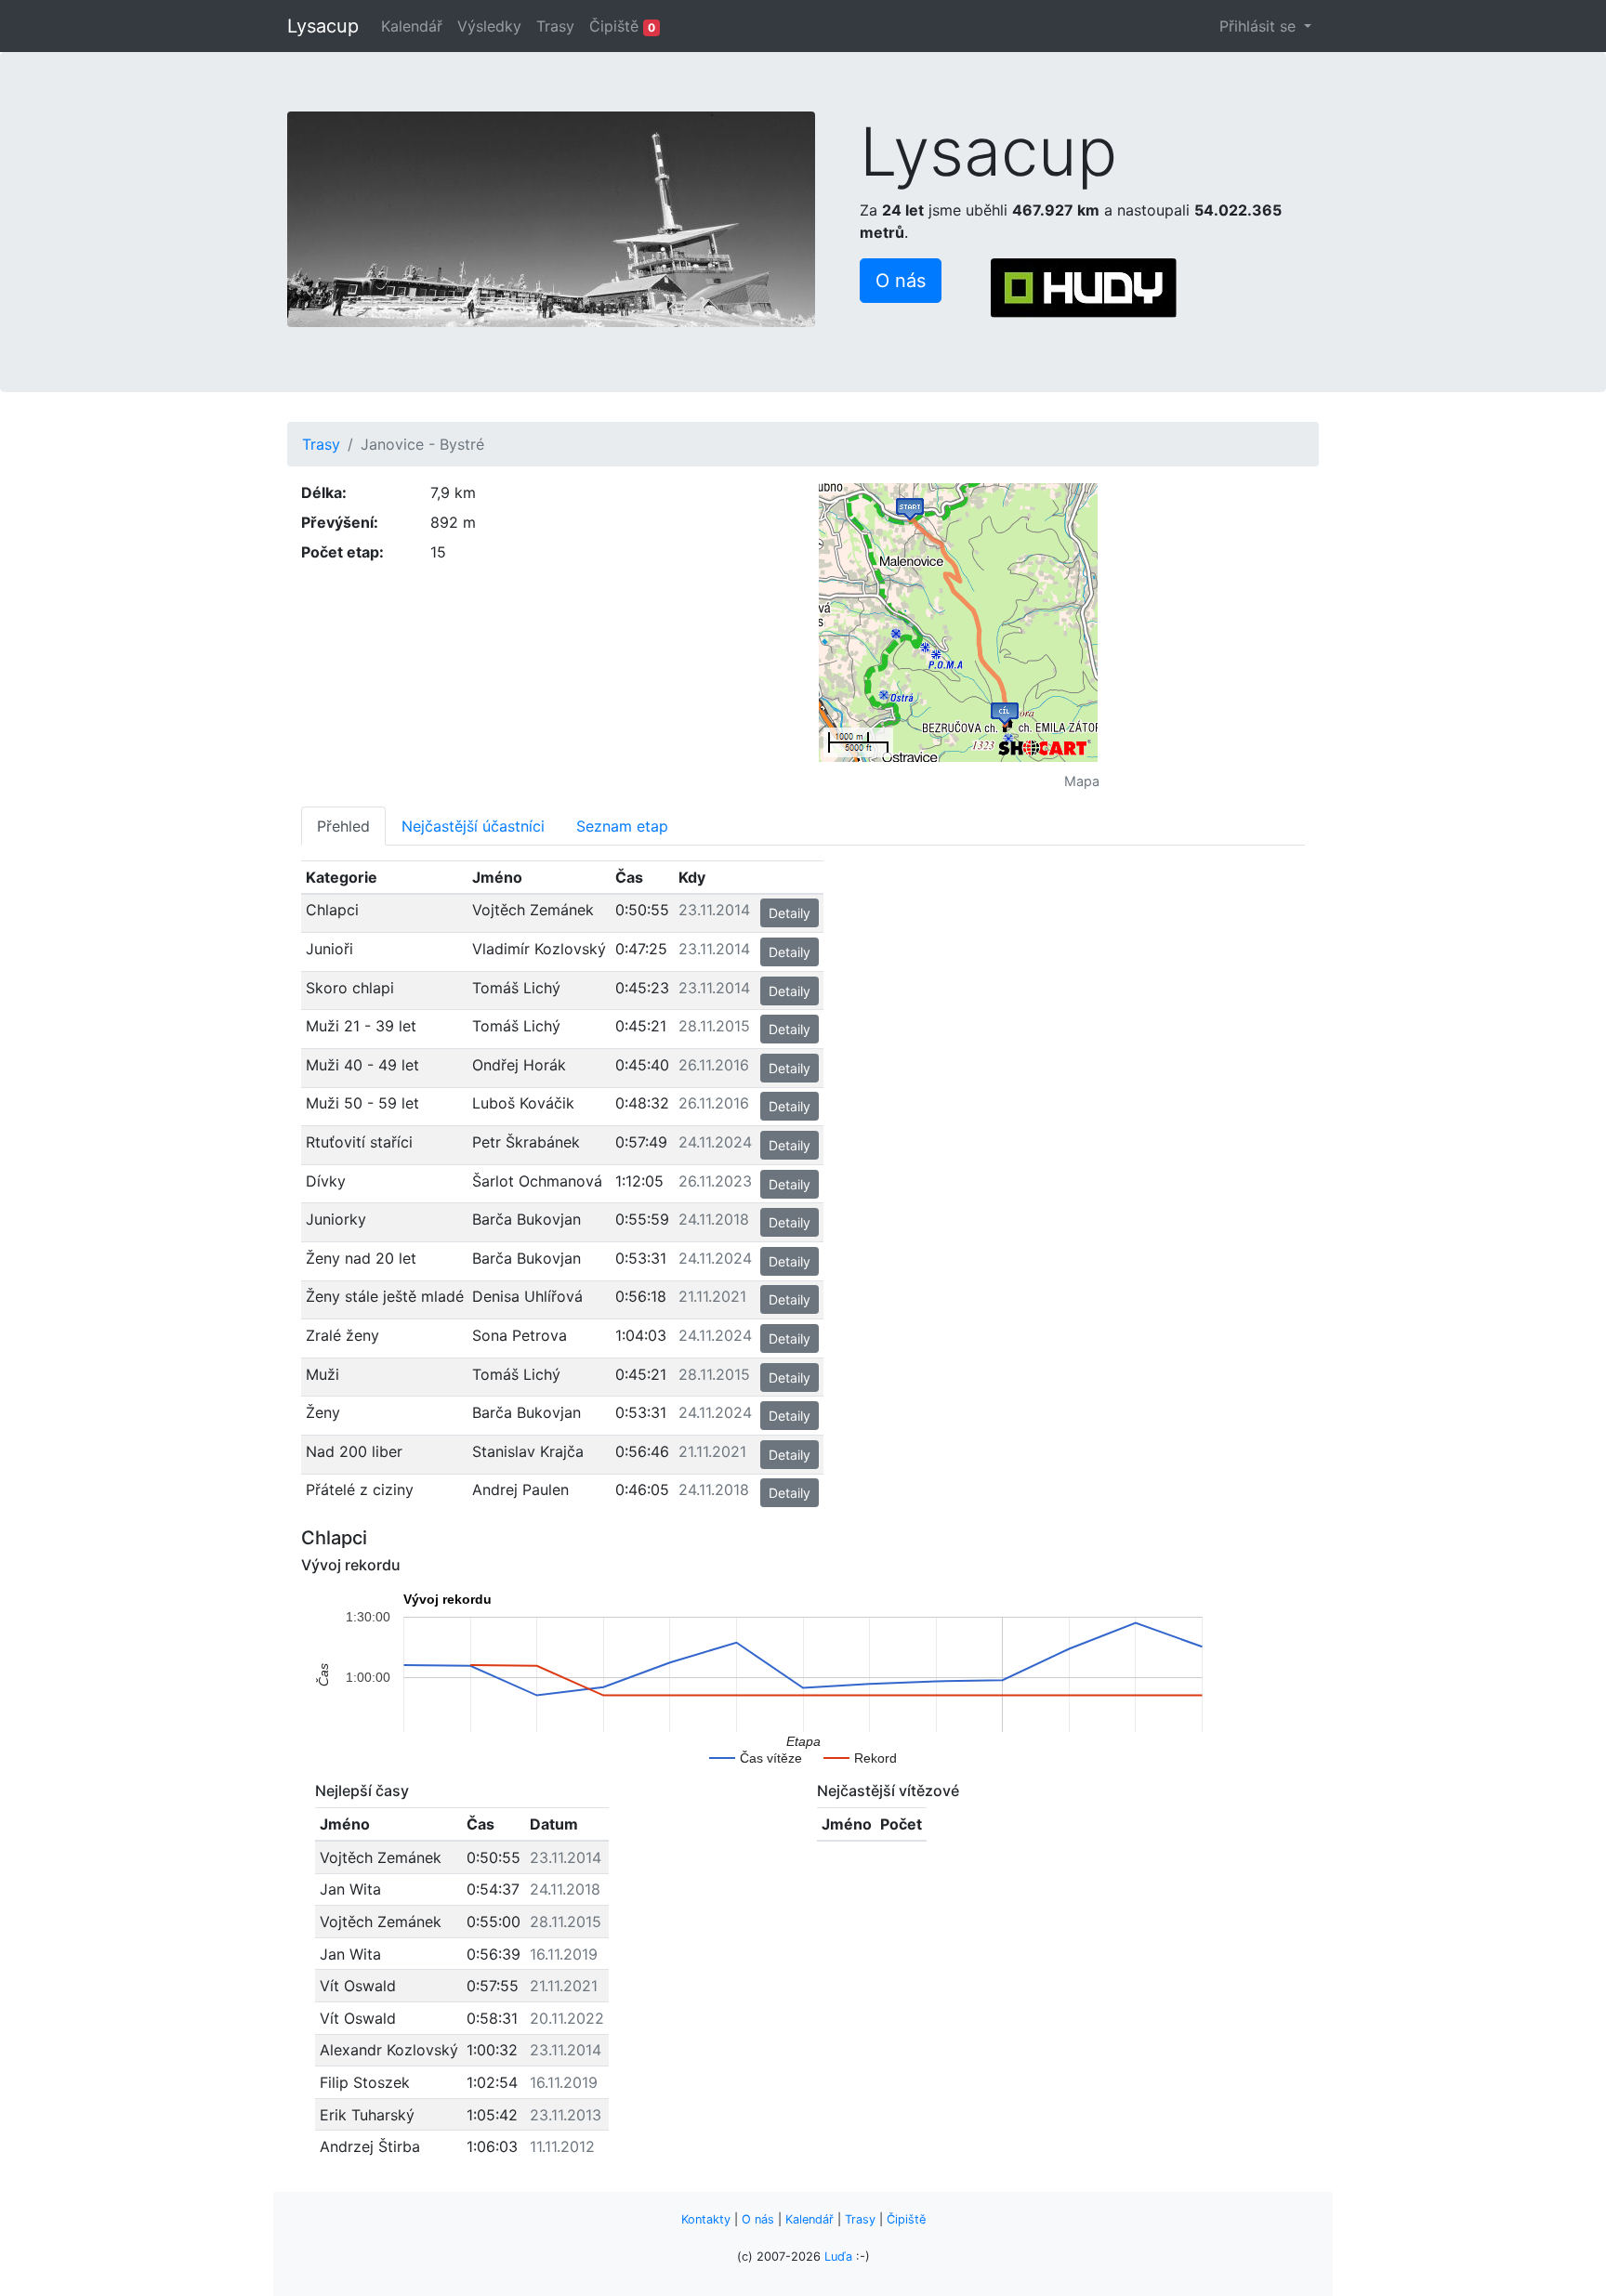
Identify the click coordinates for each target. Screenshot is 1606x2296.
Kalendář (412, 26)
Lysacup (323, 26)
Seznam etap (622, 826)
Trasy (555, 26)
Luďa (838, 2257)
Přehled (343, 826)
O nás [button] (901, 281)
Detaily (790, 913)
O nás (758, 2219)
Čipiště (622, 26)
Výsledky (489, 26)
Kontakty (706, 2219)
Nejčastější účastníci (473, 826)
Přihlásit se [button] (1260, 26)
